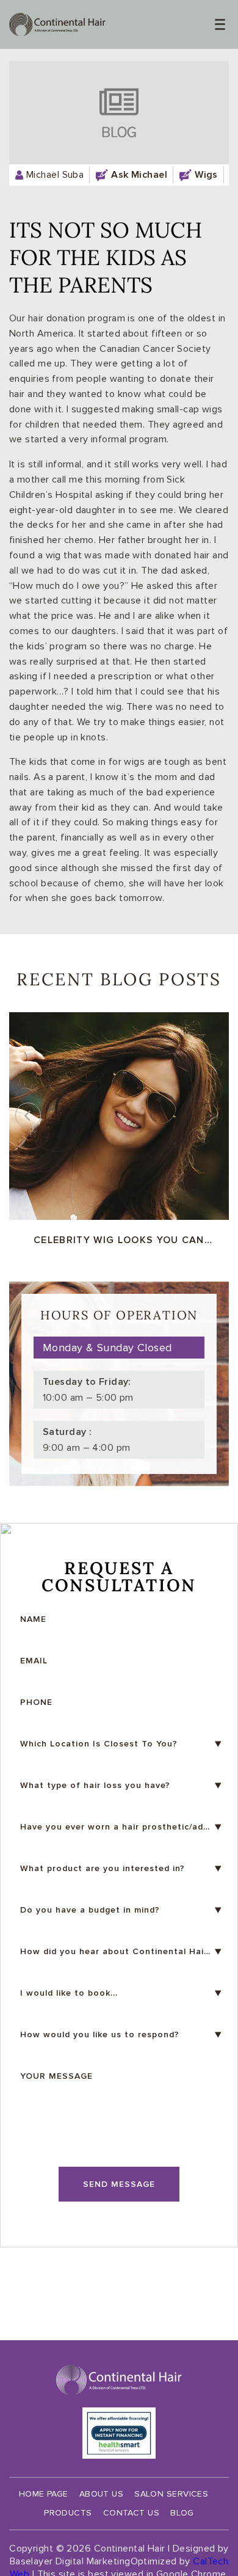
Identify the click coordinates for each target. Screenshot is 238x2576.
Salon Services (171, 2494)
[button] (210, 1115)
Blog (182, 2513)
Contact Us (131, 2513)
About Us (102, 2494)
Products (68, 2513)
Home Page (44, 2494)
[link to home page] (57, 24)
